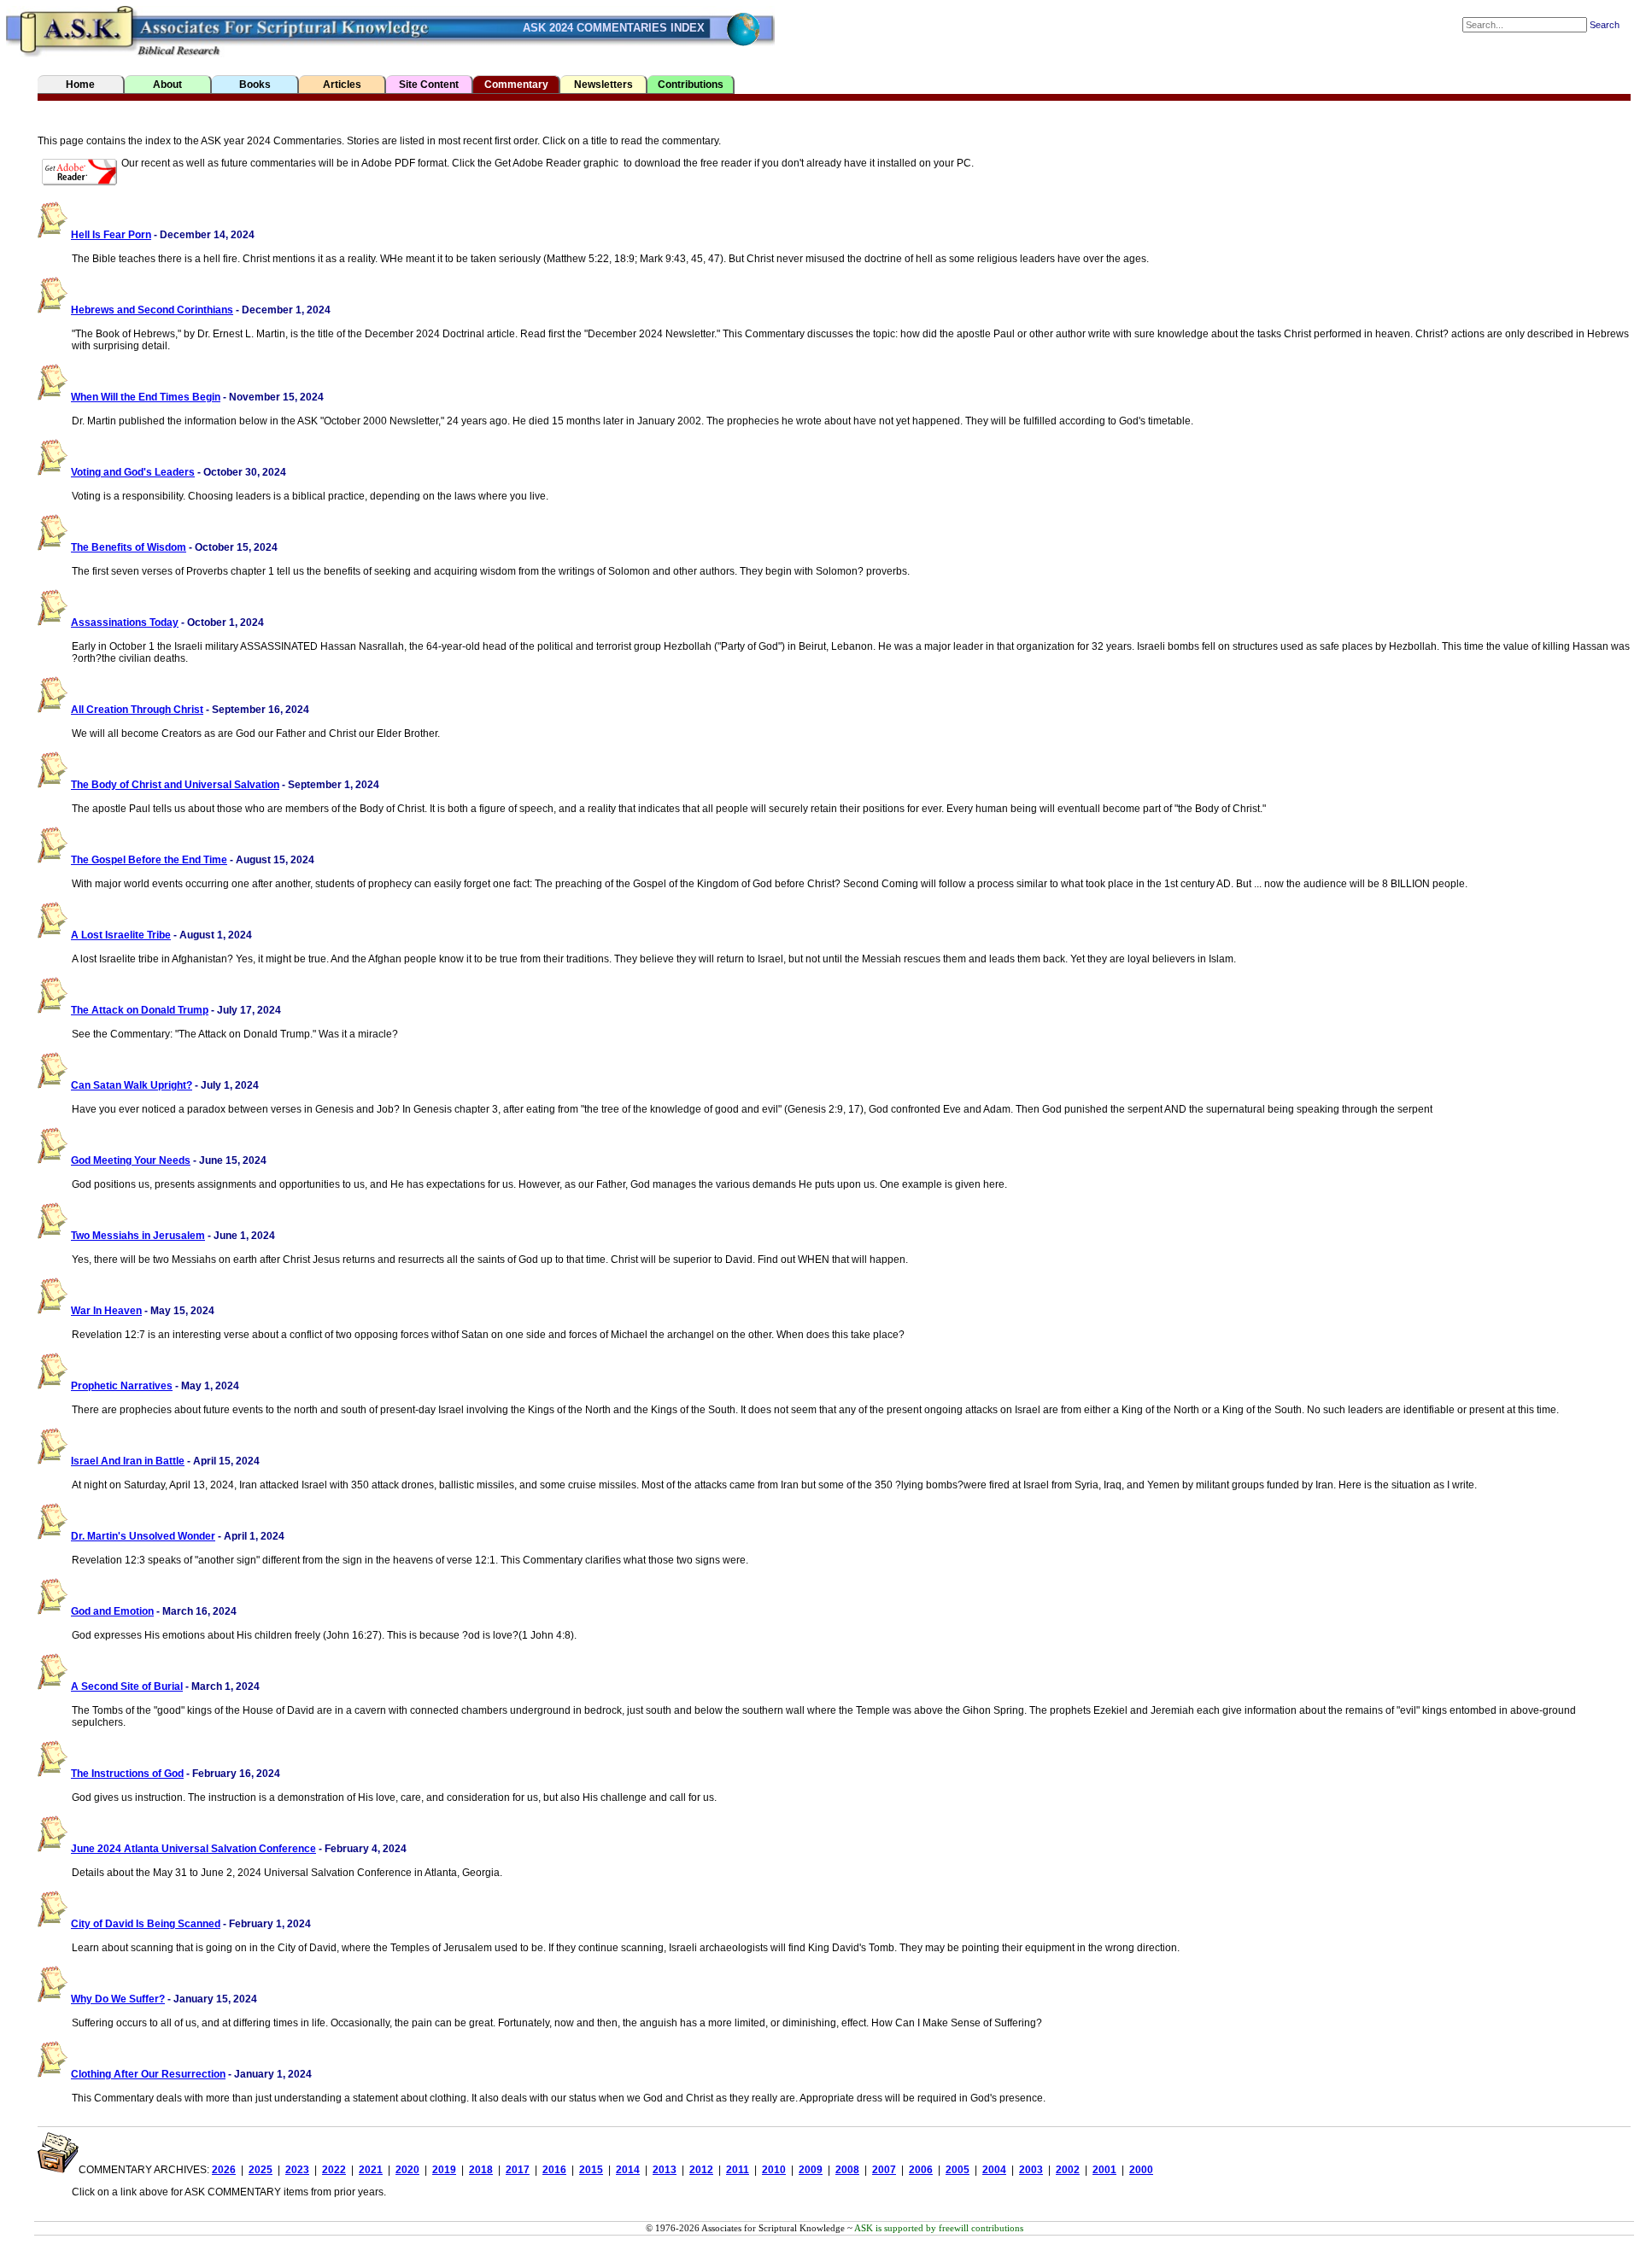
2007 (884, 2170)
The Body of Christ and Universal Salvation (175, 785)
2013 (665, 2170)
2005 (958, 2170)
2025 (261, 2170)
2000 (1141, 2170)
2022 (334, 2170)
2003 (1031, 2170)
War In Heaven (106, 1311)
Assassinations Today (125, 623)
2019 (444, 2170)
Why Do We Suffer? (118, 1999)
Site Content (429, 85)
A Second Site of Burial (127, 1686)
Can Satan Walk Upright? (132, 1085)
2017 (518, 2170)
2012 (701, 2170)
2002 (1068, 2170)
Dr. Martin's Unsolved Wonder (143, 1536)
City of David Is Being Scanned (146, 1924)
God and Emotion (112, 1611)
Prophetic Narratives (122, 1386)
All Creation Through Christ (137, 710)
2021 (371, 2170)
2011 (738, 2170)
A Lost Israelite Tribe (121, 935)
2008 (847, 2170)
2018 (481, 2170)
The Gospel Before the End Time (149, 860)
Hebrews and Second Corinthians (152, 310)
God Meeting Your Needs (131, 1160)
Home (80, 85)
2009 (811, 2170)
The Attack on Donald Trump (140, 1010)
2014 (628, 2170)
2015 (591, 2170)
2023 (297, 2170)
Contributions (691, 85)
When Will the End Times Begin (146, 397)
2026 (224, 2170)
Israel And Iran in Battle (128, 1461)
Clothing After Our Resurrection (148, 2074)
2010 (774, 2170)
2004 (994, 2170)
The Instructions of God (127, 1774)
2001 (1104, 2170)
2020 (407, 2170)
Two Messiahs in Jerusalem (138, 1236)
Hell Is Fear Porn (111, 235)
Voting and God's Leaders (133, 472)
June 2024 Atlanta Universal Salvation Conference (193, 1849)
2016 (554, 2170)
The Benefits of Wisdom (129, 547)
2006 (921, 2170)
